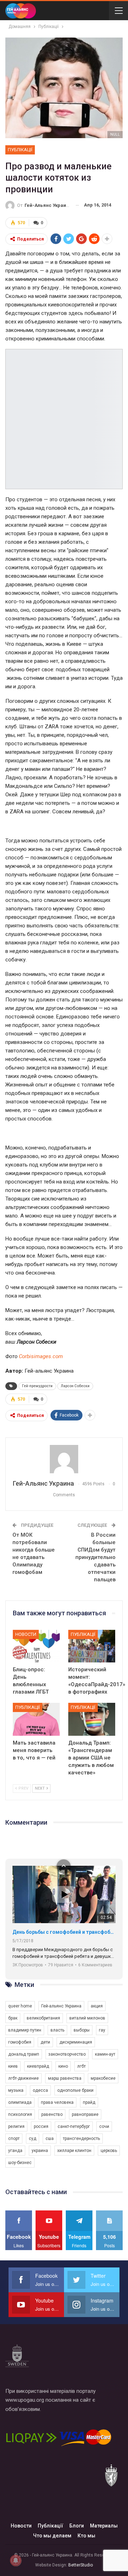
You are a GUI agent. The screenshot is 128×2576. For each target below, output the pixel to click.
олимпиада (20, 2102)
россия (41, 2126)
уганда (15, 2151)
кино (63, 2066)
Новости (26, 1634)
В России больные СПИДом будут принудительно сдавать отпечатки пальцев (95, 1557)
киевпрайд (38, 2066)
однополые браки (75, 2090)
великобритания (43, 2018)
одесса (40, 2090)
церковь (109, 2151)
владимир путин (25, 2030)
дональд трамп (24, 2054)
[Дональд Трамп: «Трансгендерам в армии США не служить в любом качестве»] (92, 1719)
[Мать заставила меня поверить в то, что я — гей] (36, 1719)
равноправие (85, 2114)
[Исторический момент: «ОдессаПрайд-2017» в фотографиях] (92, 1646)
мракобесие (103, 2078)
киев (13, 2066)
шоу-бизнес (20, 2163)
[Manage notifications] (16, 2560)
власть (57, 2030)
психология (20, 2114)
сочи (104, 2126)
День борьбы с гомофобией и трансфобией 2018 (64, 1932)
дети (45, 2042)
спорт (14, 2139)
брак (13, 2018)
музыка (16, 2090)
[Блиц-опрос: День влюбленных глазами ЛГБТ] (36, 1646)
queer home (20, 2006)
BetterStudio (81, 2565)
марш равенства (65, 2078)
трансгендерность (81, 2139)
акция (97, 2006)
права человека (57, 2102)
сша (50, 2139)
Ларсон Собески (75, 1386)
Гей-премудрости (37, 1386)
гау (102, 2030)
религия (16, 2126)
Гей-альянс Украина (61, 2006)
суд (33, 2139)
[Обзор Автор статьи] (64, 1459)
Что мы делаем (52, 2536)
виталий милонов (87, 2018)
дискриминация (76, 2042)
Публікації (20, 150)
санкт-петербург (74, 2126)
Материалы (104, 2526)
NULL (115, 134)
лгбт (81, 2066)
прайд (89, 2102)
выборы (82, 2030)
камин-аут (105, 2054)
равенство (52, 2114)
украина (40, 2151)
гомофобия (20, 2042)
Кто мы (86, 2536)
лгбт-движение (23, 2078)
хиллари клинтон (74, 2151)
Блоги (77, 2526)
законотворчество (67, 2054)
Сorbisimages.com (41, 1356)
